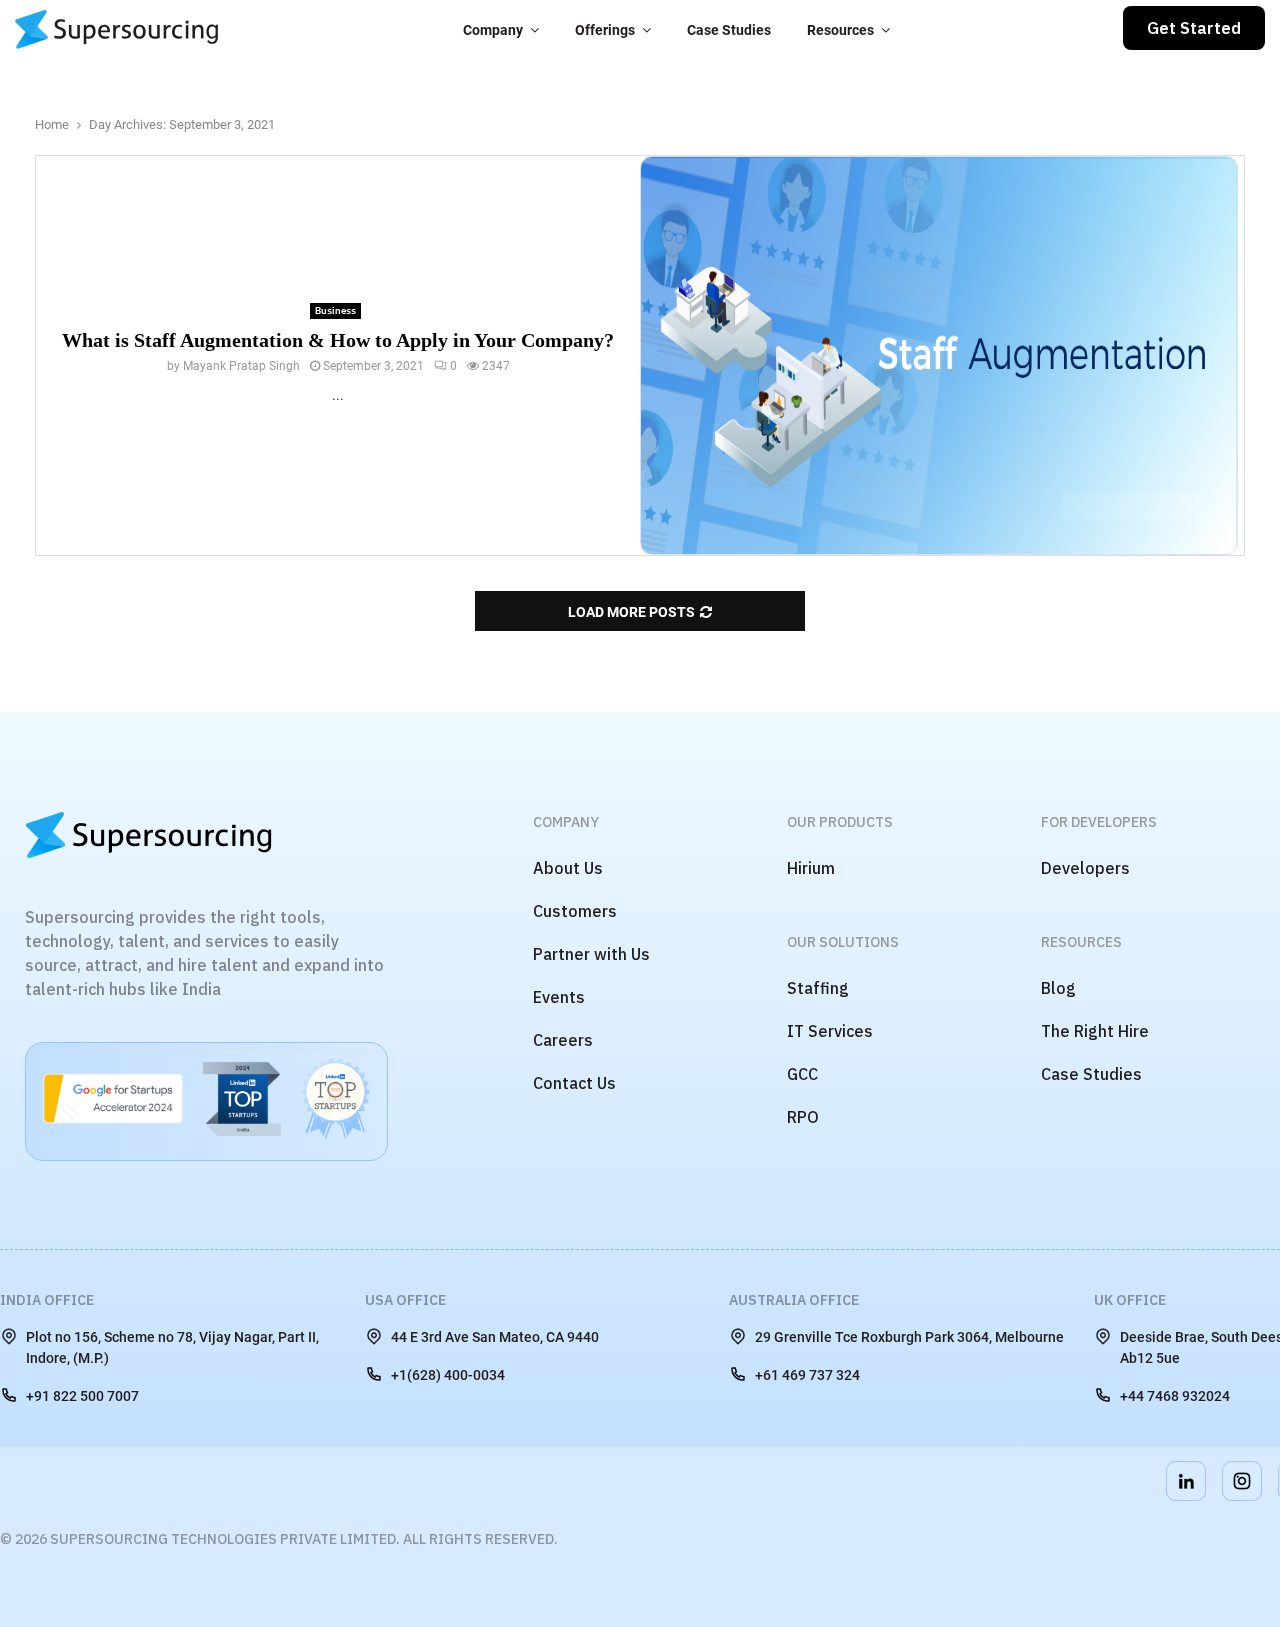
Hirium (811, 868)
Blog (1058, 988)
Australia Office (794, 1300)
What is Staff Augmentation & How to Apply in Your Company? (338, 340)
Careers (563, 1040)
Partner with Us (591, 954)
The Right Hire (1095, 1031)
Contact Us (574, 1083)
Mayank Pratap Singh (241, 366)
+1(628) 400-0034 (448, 1375)
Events (559, 997)
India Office (47, 1300)
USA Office (405, 1300)
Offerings (605, 30)
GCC (802, 1074)
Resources (840, 30)
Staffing (818, 988)
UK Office (1130, 1300)
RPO (803, 1117)
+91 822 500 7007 (82, 1396)
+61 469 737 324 (807, 1375)
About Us (568, 868)
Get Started (1194, 28)
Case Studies (729, 30)
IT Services (830, 1031)
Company (493, 30)
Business (335, 310)
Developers (1085, 868)
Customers (575, 911)
